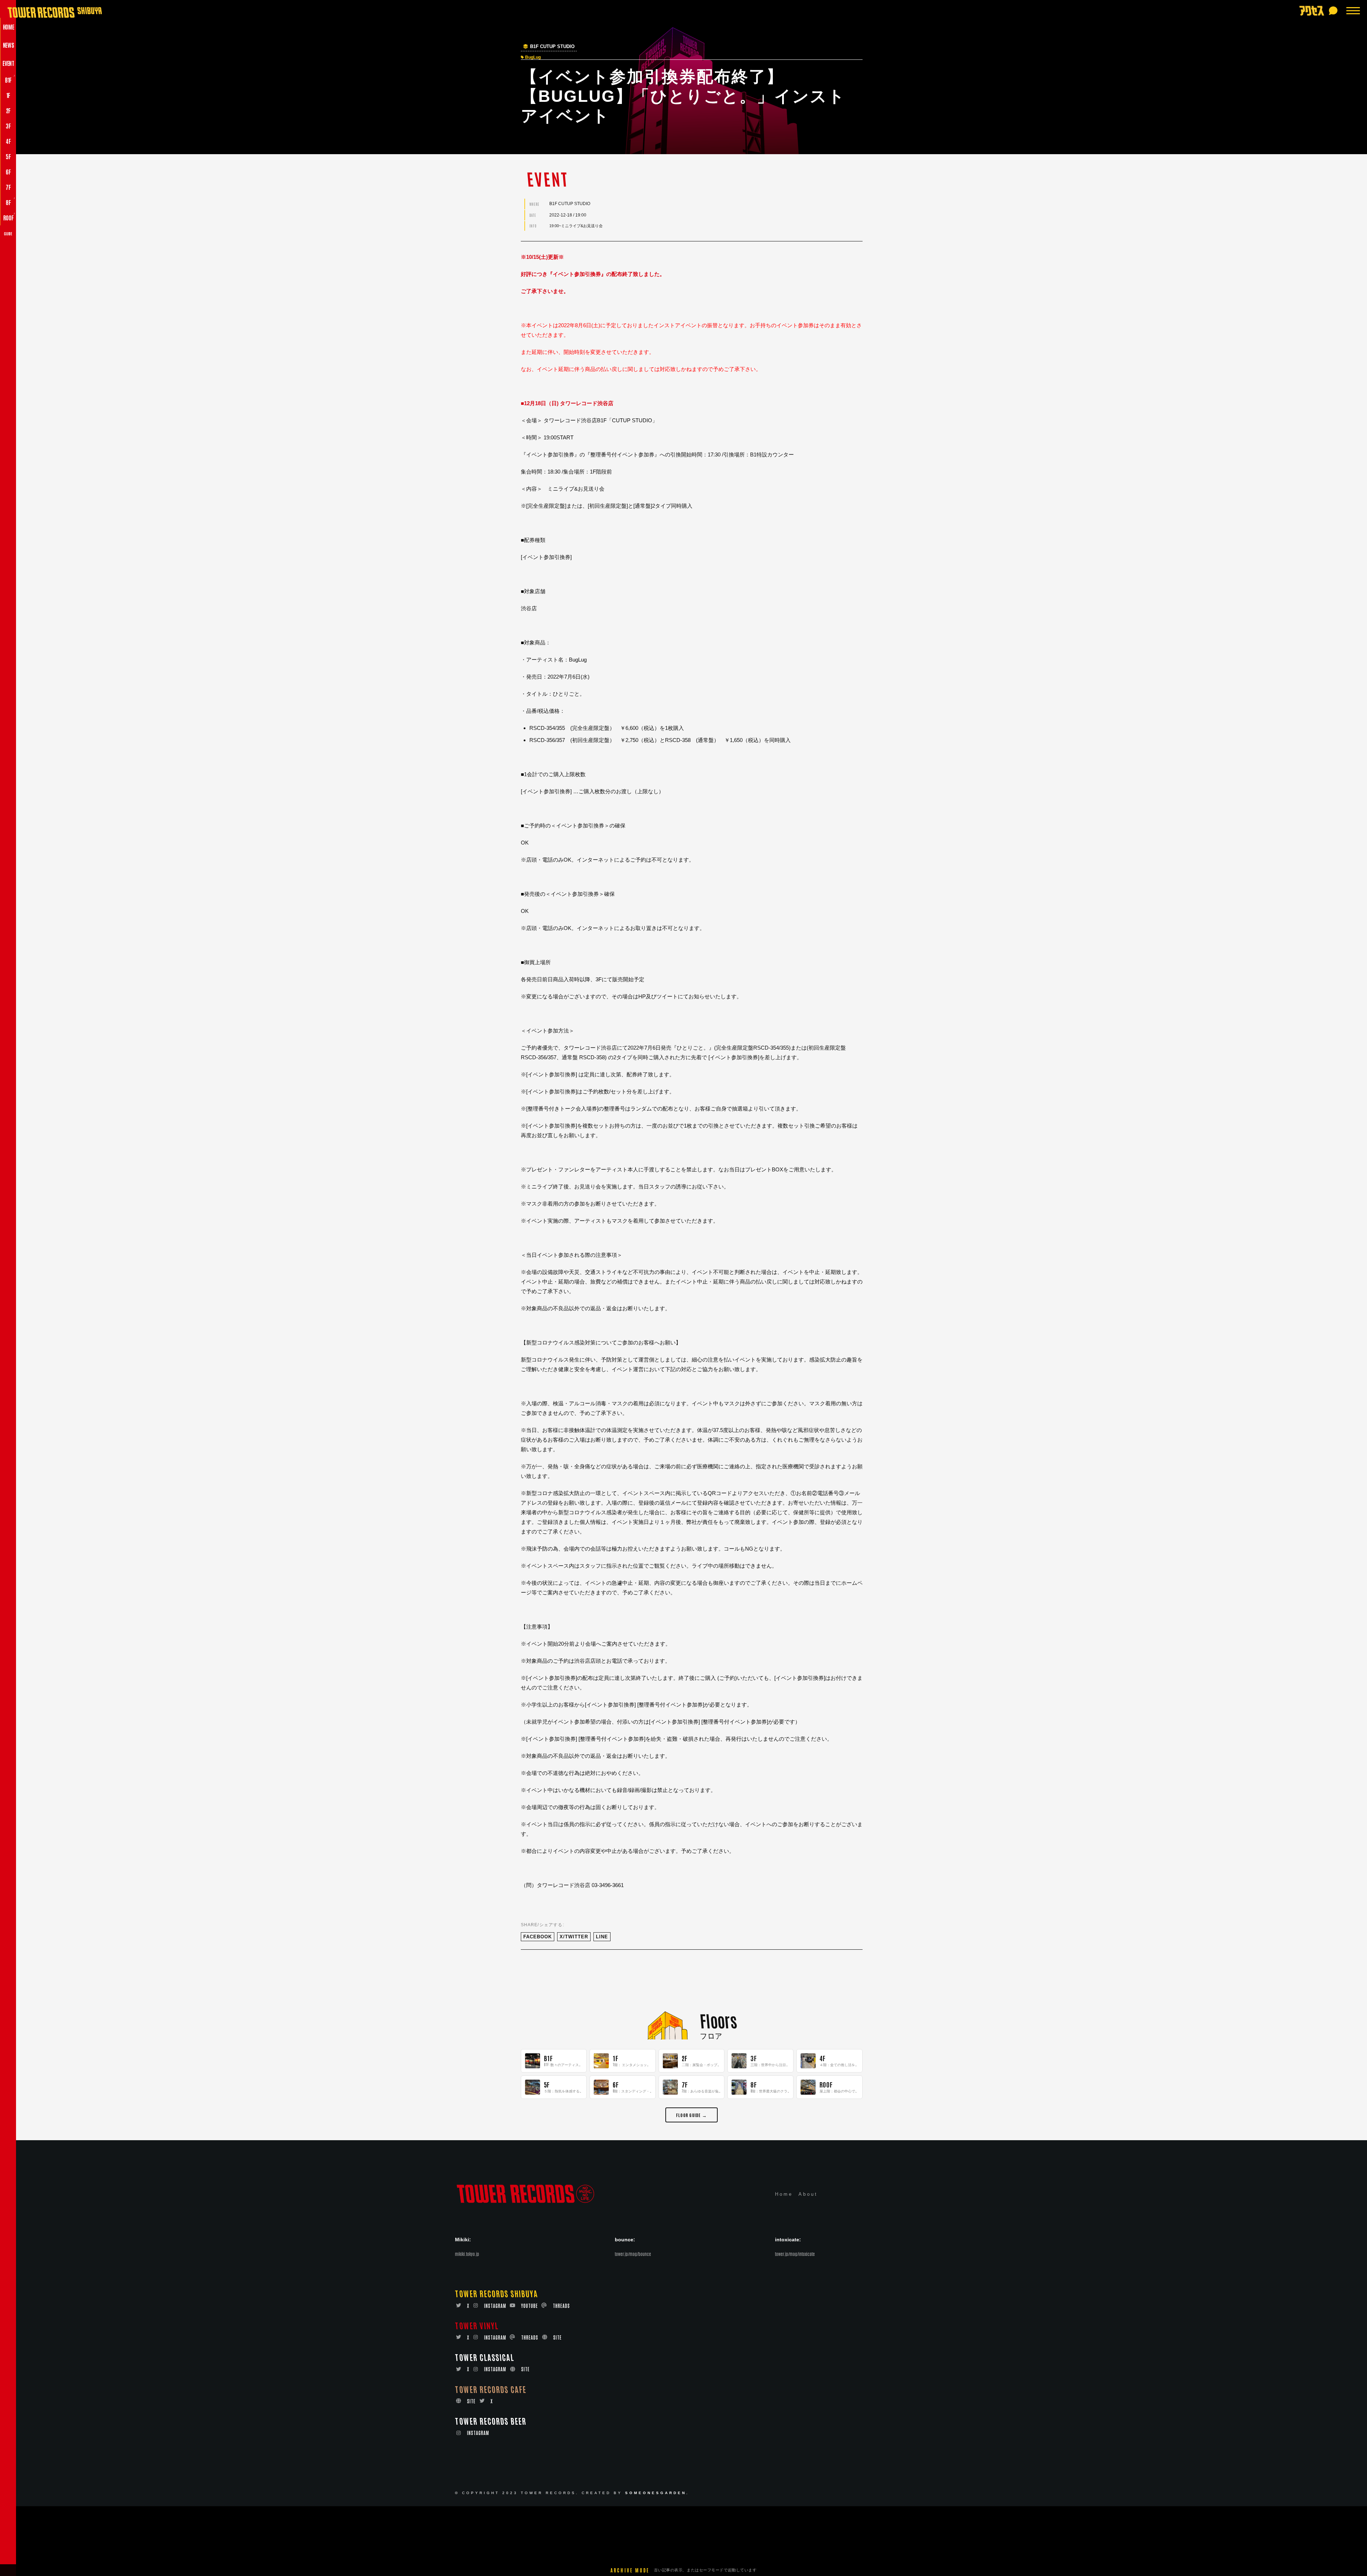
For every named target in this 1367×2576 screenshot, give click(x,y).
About (808, 2194)
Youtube (530, 2306)
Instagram (495, 2306)
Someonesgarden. (657, 2493)
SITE (557, 2337)
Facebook (538, 1937)
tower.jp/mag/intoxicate (795, 2254)
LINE (602, 1937)
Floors (718, 2020)
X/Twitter (574, 1937)
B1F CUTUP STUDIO (552, 47)
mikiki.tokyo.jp (467, 2254)
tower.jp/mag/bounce (633, 2254)
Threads (561, 2306)
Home (784, 2194)
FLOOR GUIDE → (692, 2115)
